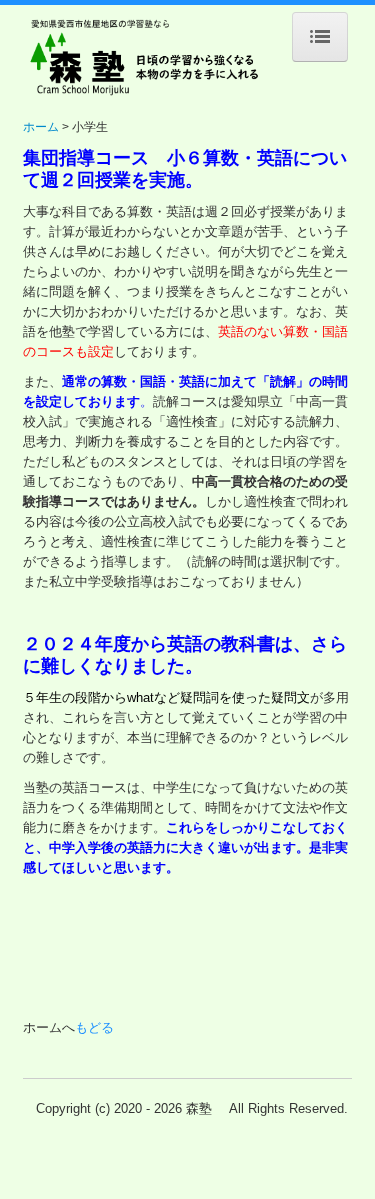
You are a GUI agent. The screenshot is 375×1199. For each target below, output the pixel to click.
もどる (94, 1027)
